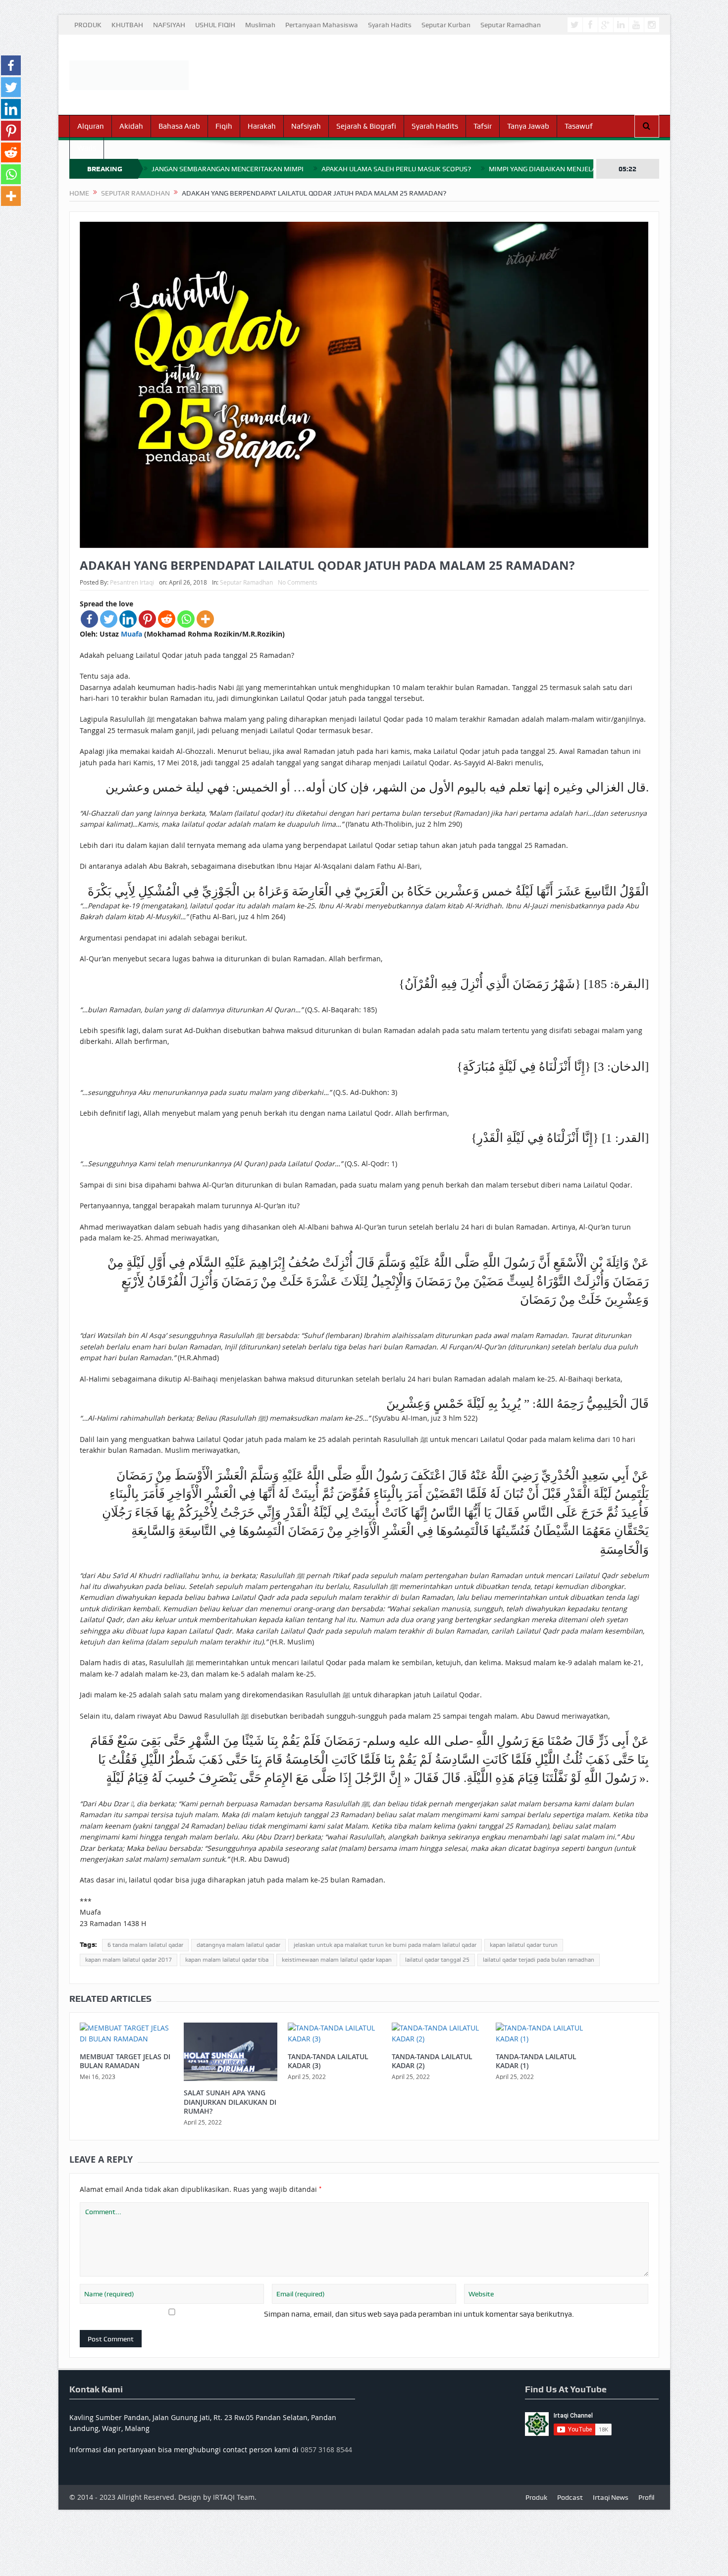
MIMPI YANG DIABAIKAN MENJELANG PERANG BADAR (573, 169)
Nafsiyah (306, 126)
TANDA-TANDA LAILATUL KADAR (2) (432, 2061)
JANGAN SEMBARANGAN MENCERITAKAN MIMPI (228, 169)
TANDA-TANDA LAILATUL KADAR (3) (328, 2061)
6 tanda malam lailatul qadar (145, 1945)
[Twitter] (109, 619)
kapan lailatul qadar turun (524, 1945)
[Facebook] (89, 619)
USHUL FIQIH (215, 25)
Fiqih (224, 126)
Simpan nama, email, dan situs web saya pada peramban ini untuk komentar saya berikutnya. (419, 2314)
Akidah (131, 126)
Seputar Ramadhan (511, 25)
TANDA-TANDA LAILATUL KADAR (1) (536, 2061)
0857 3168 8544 (326, 2450)
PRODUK (88, 25)
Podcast (570, 2497)
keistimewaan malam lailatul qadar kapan (337, 1960)
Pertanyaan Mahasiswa (322, 25)
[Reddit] (167, 619)
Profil (646, 2497)
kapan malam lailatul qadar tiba (227, 1960)
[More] (205, 619)
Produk (536, 2497)
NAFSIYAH (169, 25)
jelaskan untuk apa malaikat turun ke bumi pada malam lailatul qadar (385, 1945)
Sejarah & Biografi (366, 126)
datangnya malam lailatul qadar (238, 1945)
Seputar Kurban (446, 25)
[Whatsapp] (186, 619)
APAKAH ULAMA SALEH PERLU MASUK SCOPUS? (396, 169)
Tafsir (483, 126)
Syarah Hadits (390, 25)
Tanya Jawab (528, 126)
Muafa (131, 634)
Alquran (91, 126)
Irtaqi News (611, 2497)
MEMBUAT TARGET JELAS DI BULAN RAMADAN (125, 2061)
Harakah (262, 126)
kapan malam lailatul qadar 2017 (129, 1960)
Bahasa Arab (179, 126)
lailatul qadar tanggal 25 (437, 1960)
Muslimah (260, 25)
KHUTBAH (127, 25)
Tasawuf (579, 126)
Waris (87, 148)
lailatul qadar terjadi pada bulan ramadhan (539, 1960)
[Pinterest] (147, 619)
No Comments (298, 582)
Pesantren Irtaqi (132, 582)
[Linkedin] (128, 619)
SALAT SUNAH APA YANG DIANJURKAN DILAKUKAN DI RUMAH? (230, 2102)
